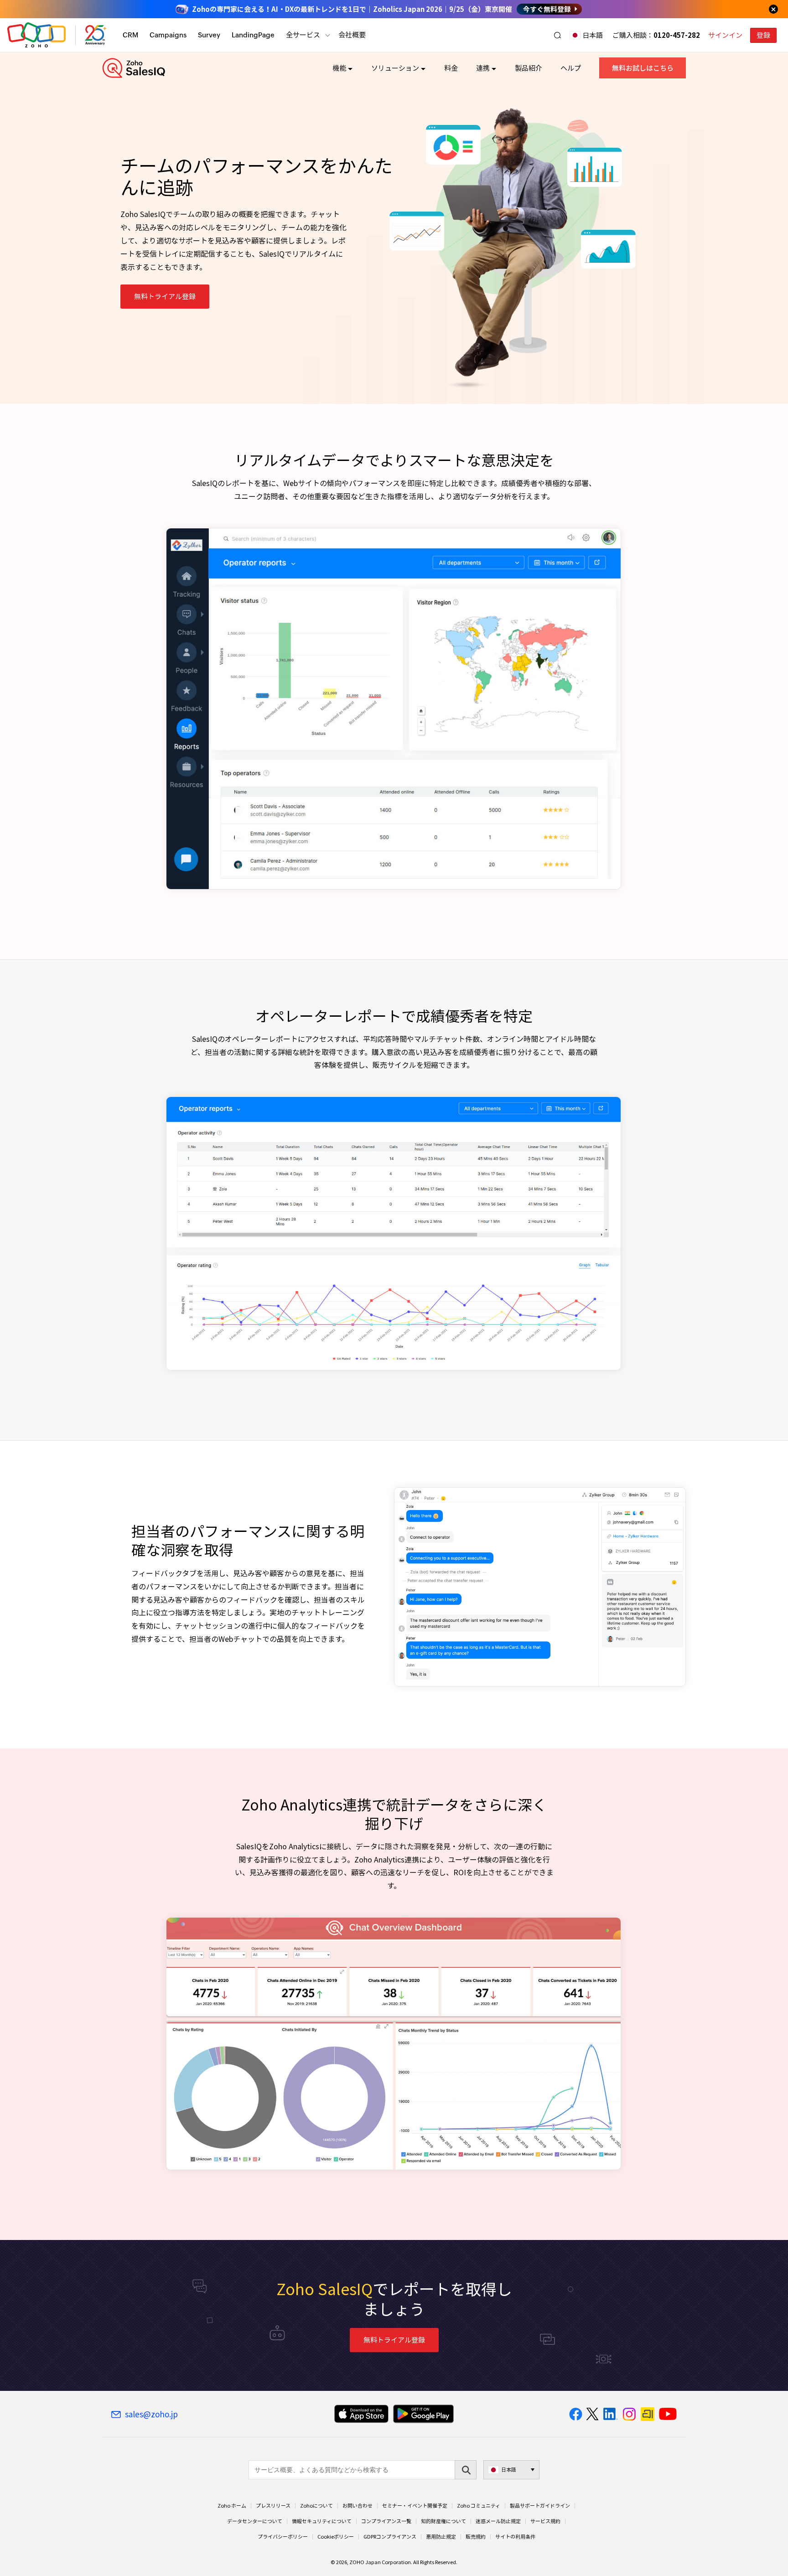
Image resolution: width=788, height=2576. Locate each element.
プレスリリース (273, 2506)
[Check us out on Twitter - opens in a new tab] (593, 2414)
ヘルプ (571, 68)
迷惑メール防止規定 (498, 2521)
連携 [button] (483, 68)
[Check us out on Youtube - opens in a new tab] (668, 2414)
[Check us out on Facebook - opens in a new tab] (576, 2414)
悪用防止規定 (441, 2537)
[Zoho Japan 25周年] (96, 35)
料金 (451, 68)
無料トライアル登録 (165, 296)
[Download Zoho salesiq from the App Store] (361, 2414)
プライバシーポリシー (283, 2537)
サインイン (725, 35)
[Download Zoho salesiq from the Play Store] (423, 2414)
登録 (763, 35)
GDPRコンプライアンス (390, 2537)
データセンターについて (255, 2521)
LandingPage (253, 35)
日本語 (593, 35)
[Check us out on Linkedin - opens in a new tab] (610, 2414)
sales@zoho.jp (151, 2414)
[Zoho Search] (557, 35)
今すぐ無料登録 (547, 9)
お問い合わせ (358, 2506)
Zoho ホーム (232, 2506)
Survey (209, 35)
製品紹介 (529, 68)
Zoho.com (36, 35)
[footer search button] (466, 2470)
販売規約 (476, 2537)
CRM (130, 35)
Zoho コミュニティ (479, 2506)
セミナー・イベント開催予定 (415, 2506)
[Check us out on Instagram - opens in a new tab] (629, 2414)
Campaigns (168, 35)
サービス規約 (545, 2521)
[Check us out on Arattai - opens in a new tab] (648, 2414)
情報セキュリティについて (322, 2521)
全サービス (303, 35)
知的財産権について (443, 2521)
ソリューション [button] (395, 68)
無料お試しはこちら (643, 68)
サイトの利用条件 (515, 2537)
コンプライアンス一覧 (386, 2521)
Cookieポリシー (336, 2537)
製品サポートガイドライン (540, 2506)
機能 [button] (339, 68)
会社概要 (352, 35)
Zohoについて (316, 2506)
